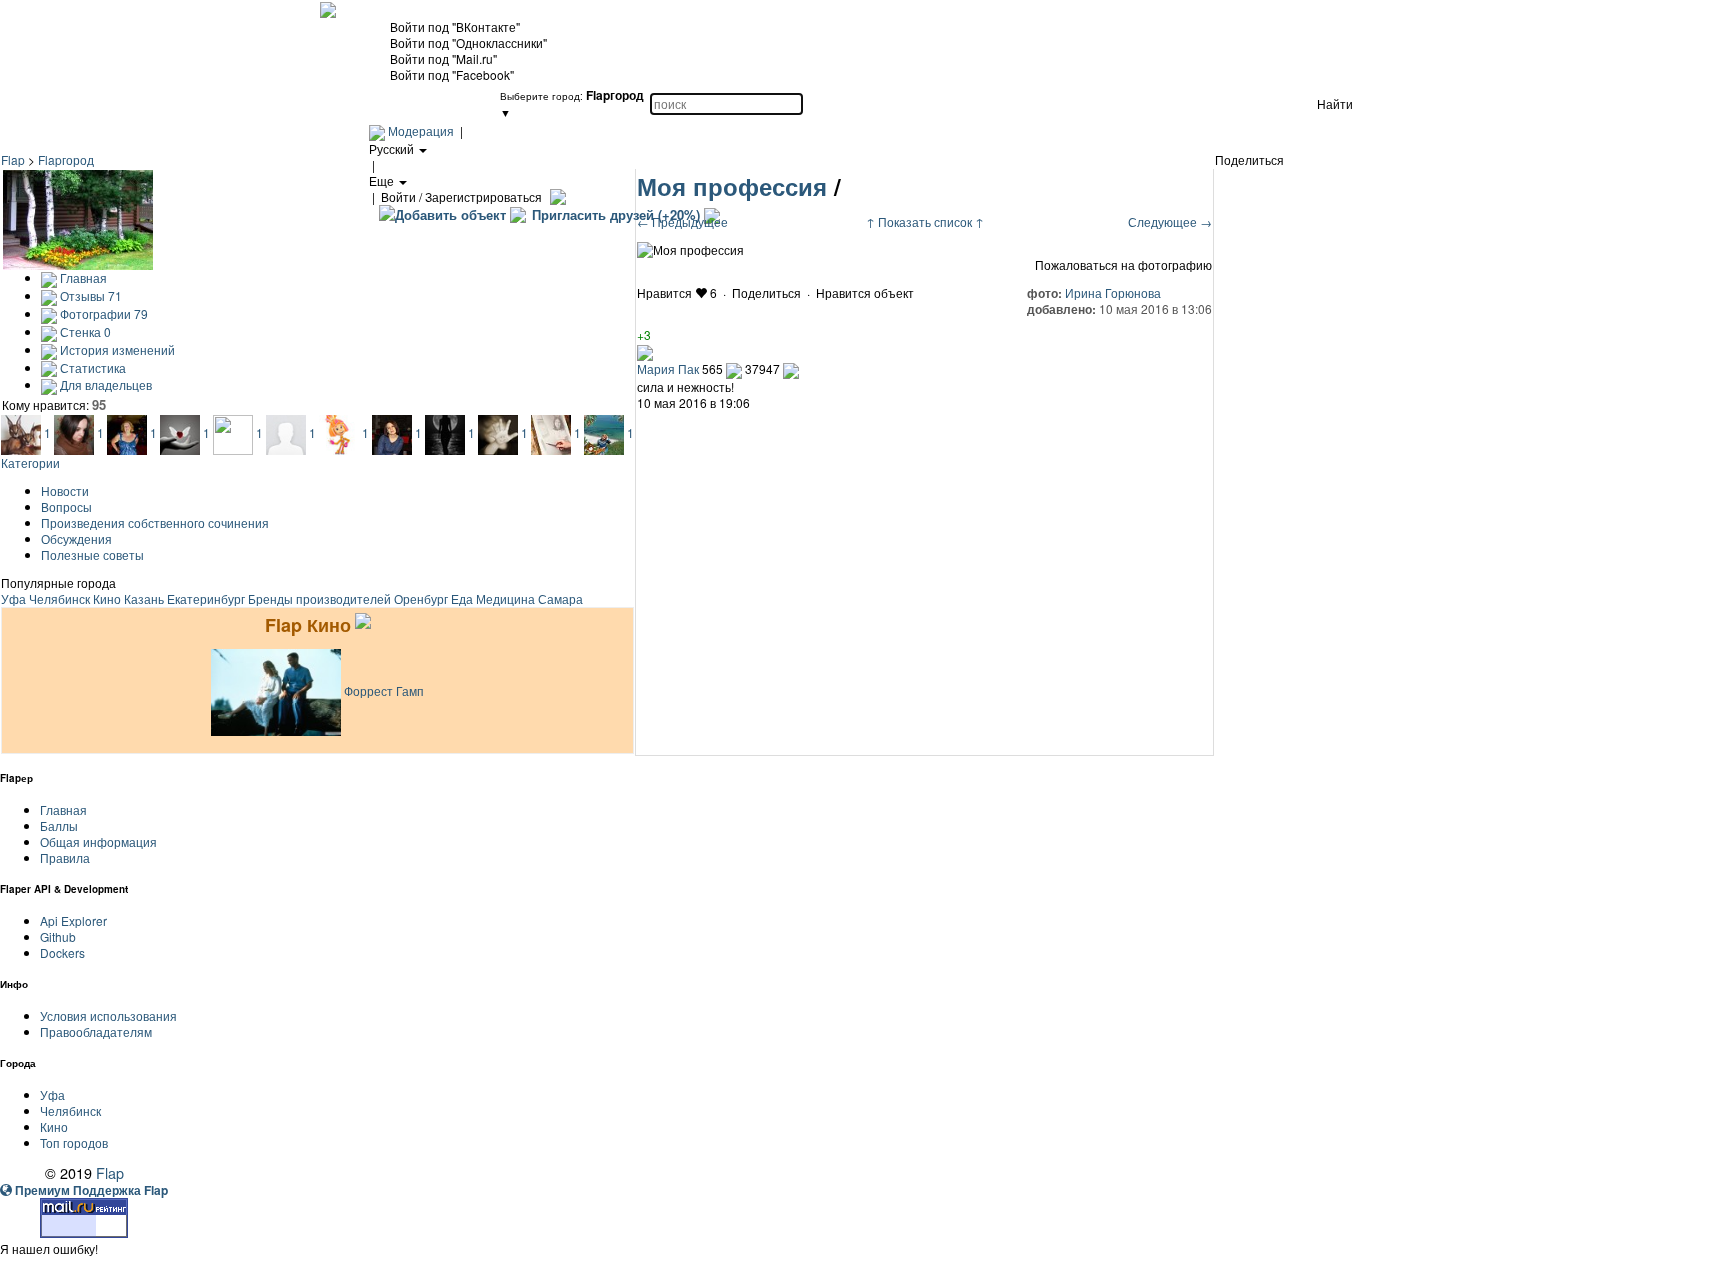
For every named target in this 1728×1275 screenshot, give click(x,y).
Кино (107, 598)
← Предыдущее (682, 222)
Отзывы (89, 295)
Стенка (84, 331)
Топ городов (74, 1142)
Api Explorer (73, 920)
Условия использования (108, 1015)
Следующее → (1170, 222)
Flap (13, 159)
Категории (30, 462)
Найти (1335, 103)
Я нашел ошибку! (49, 1249)
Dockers (62, 952)
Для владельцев (104, 384)
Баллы (59, 825)
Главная (82, 277)
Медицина (505, 598)
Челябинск (59, 598)
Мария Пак (668, 368)
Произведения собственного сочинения (155, 522)
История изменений (116, 349)
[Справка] (555, 196)
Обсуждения (76, 538)
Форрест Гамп (384, 690)
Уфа (13, 598)
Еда (462, 598)
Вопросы (66, 506)
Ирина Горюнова (1113, 292)
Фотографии (102, 313)
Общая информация (98, 841)
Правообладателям (96, 1031)
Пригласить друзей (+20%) (616, 214)
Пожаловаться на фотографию (1123, 265)
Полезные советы (92, 554)
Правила (65, 857)
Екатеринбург (206, 598)
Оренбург (421, 598)
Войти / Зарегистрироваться (461, 196)
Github (58, 936)
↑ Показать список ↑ (925, 221)
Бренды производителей (319, 598)
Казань (144, 598)
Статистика (91, 367)
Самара (560, 598)
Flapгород (66, 159)
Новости (65, 490)
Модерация (421, 130)
